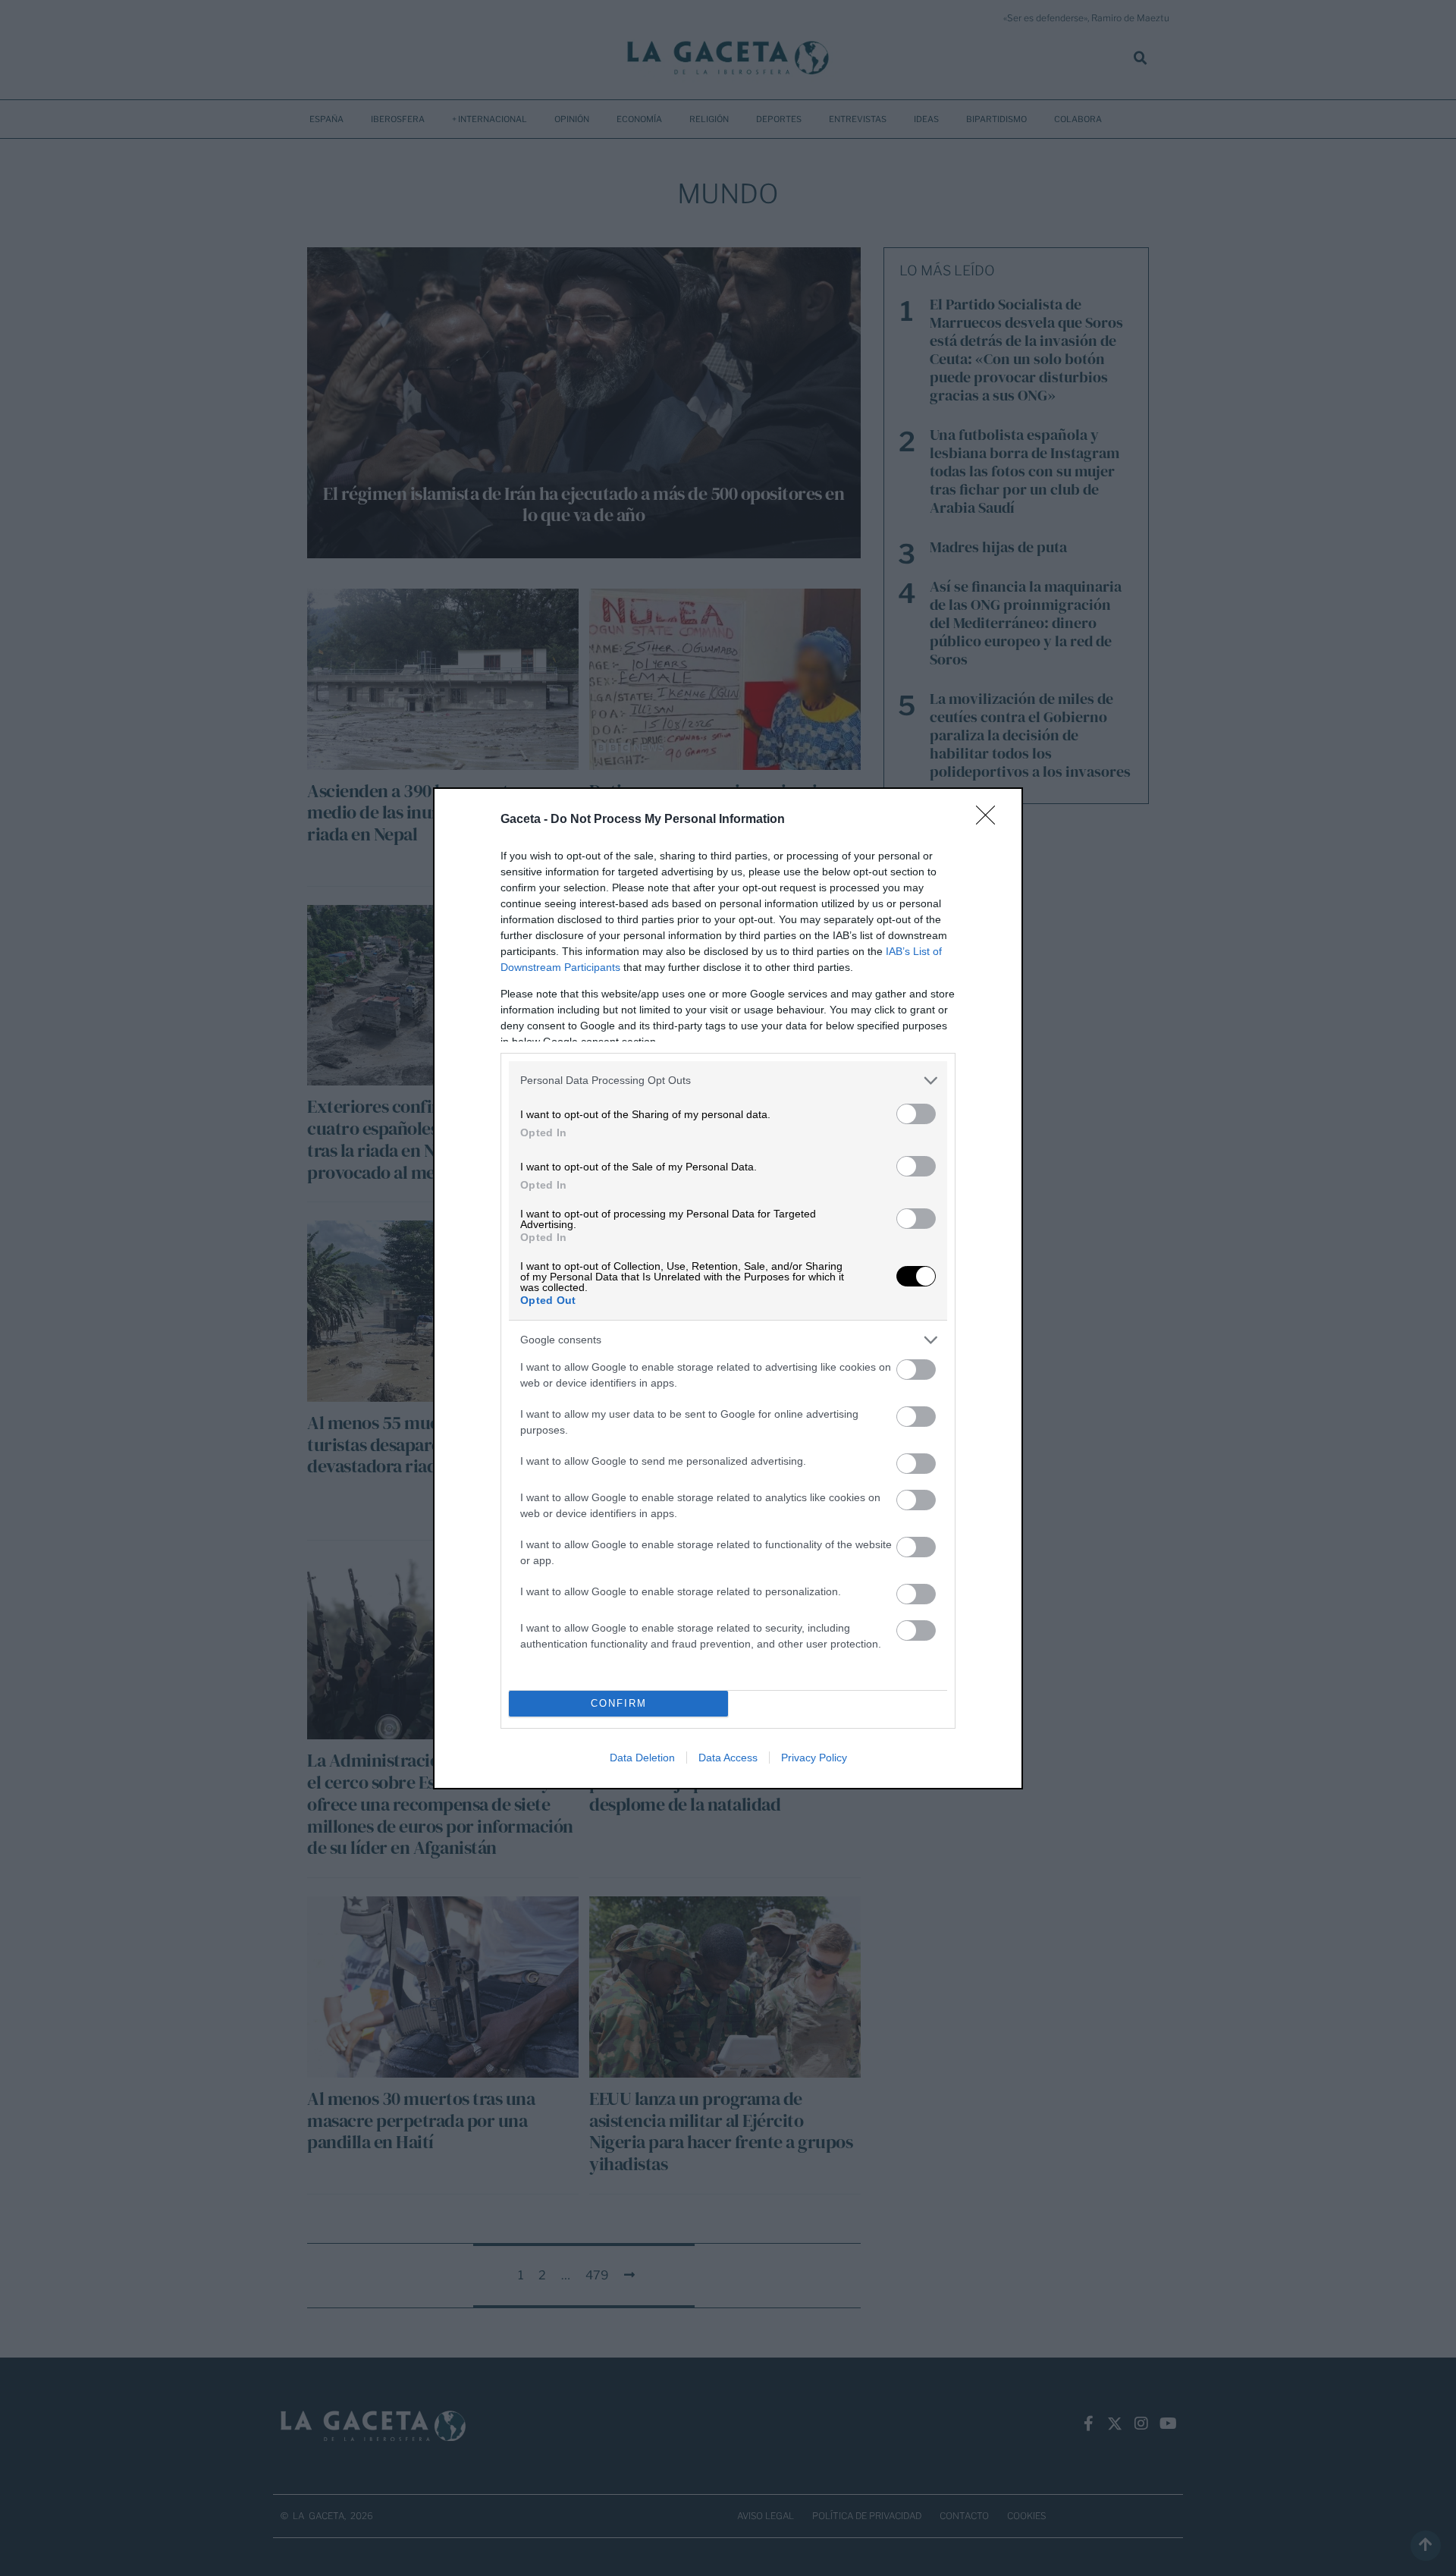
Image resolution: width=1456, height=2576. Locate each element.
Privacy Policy (814, 1758)
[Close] (990, 820)
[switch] (916, 1114)
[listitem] (728, 1081)
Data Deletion (642, 1758)
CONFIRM (619, 1703)
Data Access (728, 1758)
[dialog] (728, 1288)
